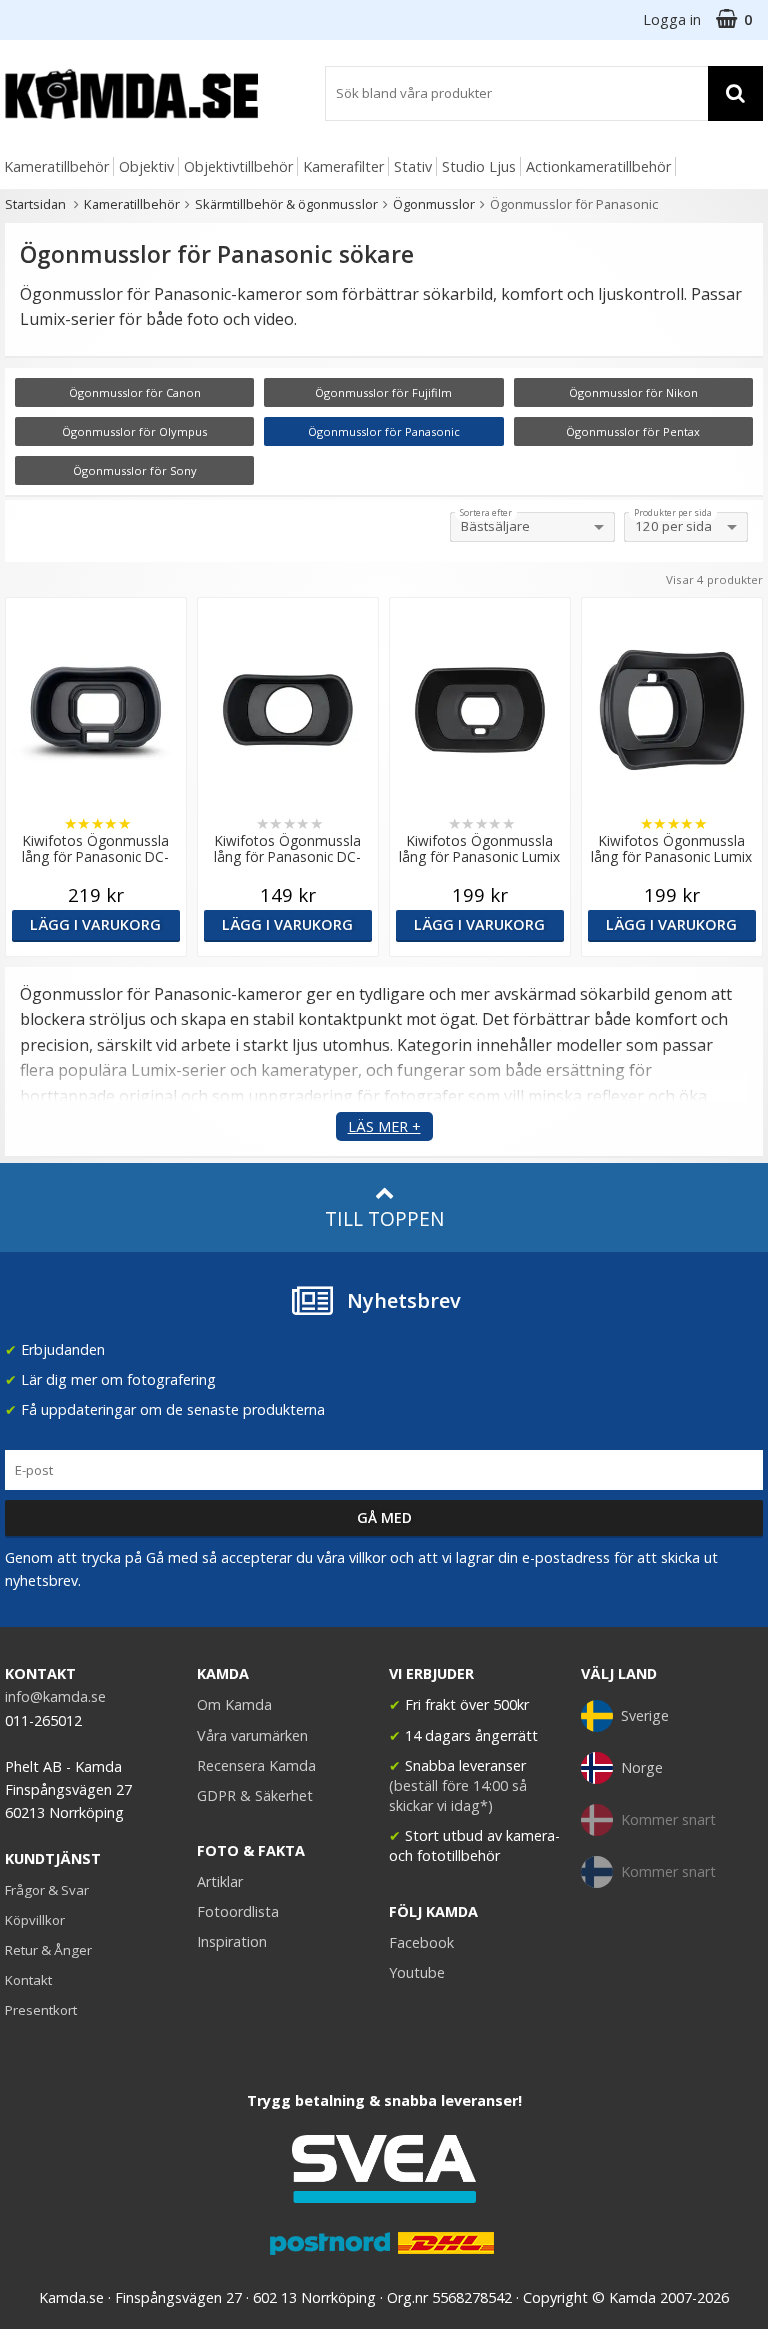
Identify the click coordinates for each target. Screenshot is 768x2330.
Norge (642, 1767)
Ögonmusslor (434, 204)
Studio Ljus (479, 166)
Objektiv (146, 166)
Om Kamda (234, 1704)
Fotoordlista (238, 1911)
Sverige (645, 1715)
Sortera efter (486, 513)
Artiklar (220, 1881)
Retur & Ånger (48, 1950)
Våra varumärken (252, 1735)
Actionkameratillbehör (598, 166)
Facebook (421, 1942)
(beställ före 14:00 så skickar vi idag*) (458, 1795)
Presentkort (41, 2010)
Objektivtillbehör (238, 166)
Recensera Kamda (256, 1765)
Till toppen (384, 1218)
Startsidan (35, 204)
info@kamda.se (55, 1696)
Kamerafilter (343, 166)
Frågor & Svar (47, 1890)
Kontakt (28, 1980)
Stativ (413, 166)
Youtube (417, 1972)
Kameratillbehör (56, 166)
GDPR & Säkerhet (255, 1795)
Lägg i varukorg (95, 924)
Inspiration (232, 1941)
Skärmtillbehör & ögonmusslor (286, 204)
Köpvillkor (35, 1920)
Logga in (672, 19)
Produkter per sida (673, 513)
